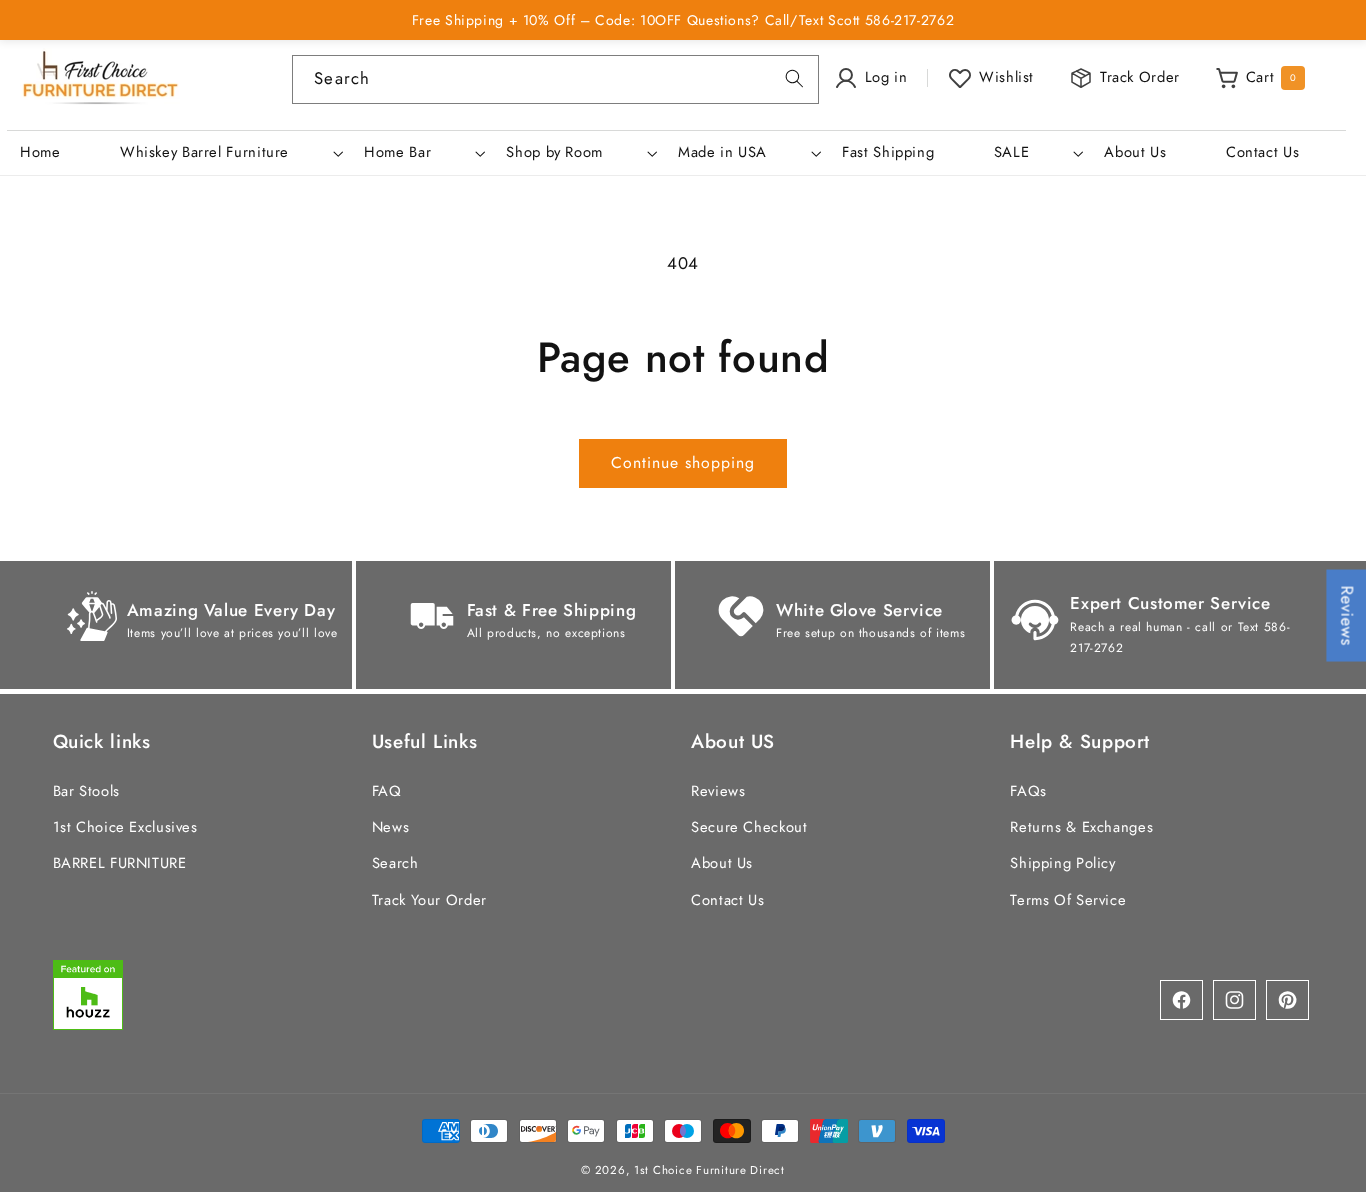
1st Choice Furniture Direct (709, 1169)
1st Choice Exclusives (125, 827)
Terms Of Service (1068, 899)
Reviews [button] (1347, 616)
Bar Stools (86, 790)
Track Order (1140, 77)
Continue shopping (683, 462)
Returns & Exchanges (1081, 827)
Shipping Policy (1062, 863)
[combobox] (555, 79)
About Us (722, 863)
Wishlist (1006, 77)
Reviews (718, 790)
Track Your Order (429, 899)
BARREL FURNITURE (120, 863)
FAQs (1028, 790)
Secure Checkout (749, 827)
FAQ (387, 790)
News (391, 827)
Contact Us (727, 899)
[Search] (794, 79)
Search (395, 863)
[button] (229, 153)
